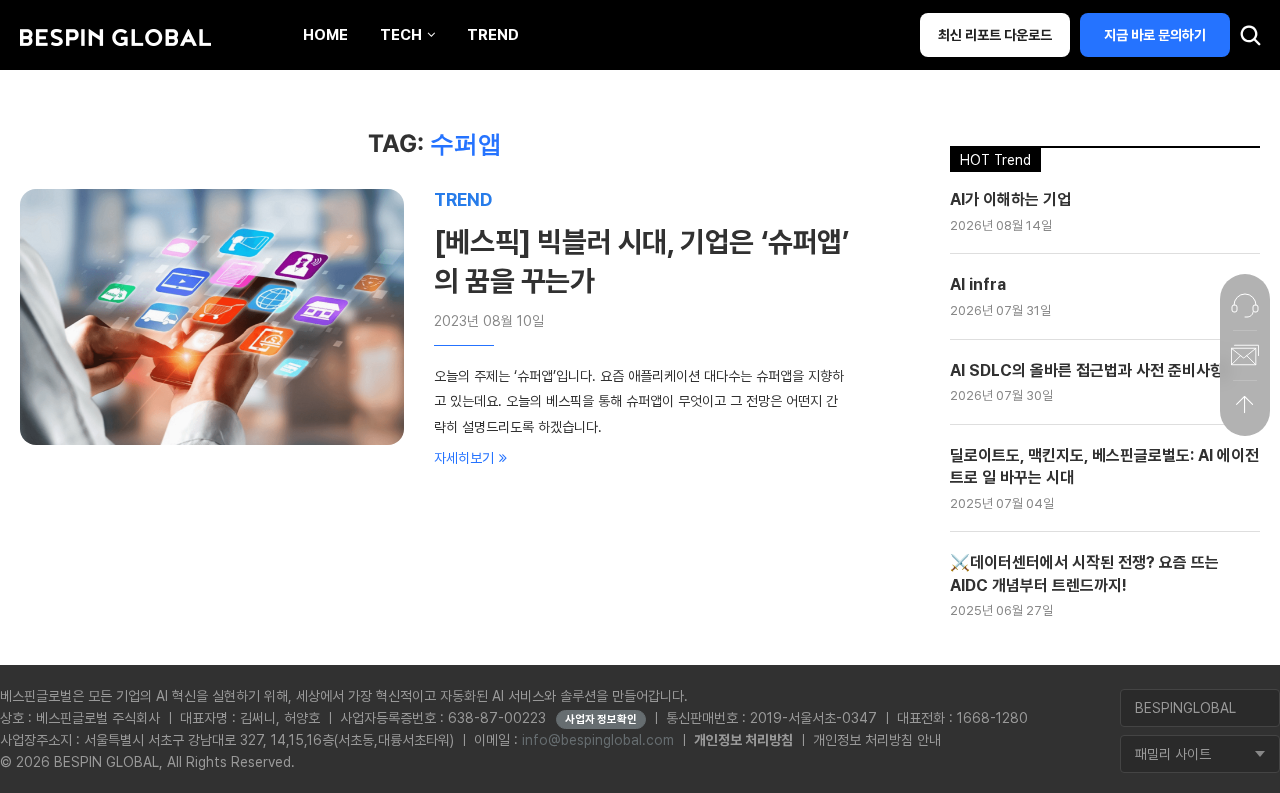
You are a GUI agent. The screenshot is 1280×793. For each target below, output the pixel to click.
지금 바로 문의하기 (1155, 35)
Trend (493, 35)
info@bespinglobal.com (598, 740)
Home (325, 35)
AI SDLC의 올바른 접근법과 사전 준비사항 (1087, 370)
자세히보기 (464, 458)
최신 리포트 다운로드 (995, 35)
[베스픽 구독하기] (1245, 355)
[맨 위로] (1245, 405)
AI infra (978, 284)
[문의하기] (1245, 305)
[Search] (1250, 40)
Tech (401, 35)
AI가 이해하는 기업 (1010, 199)
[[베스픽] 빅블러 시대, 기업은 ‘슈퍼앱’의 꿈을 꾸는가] (212, 317)
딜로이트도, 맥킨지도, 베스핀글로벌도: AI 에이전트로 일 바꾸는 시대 (1104, 466)
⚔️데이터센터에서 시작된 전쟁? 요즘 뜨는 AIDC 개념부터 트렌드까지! (1084, 573)
